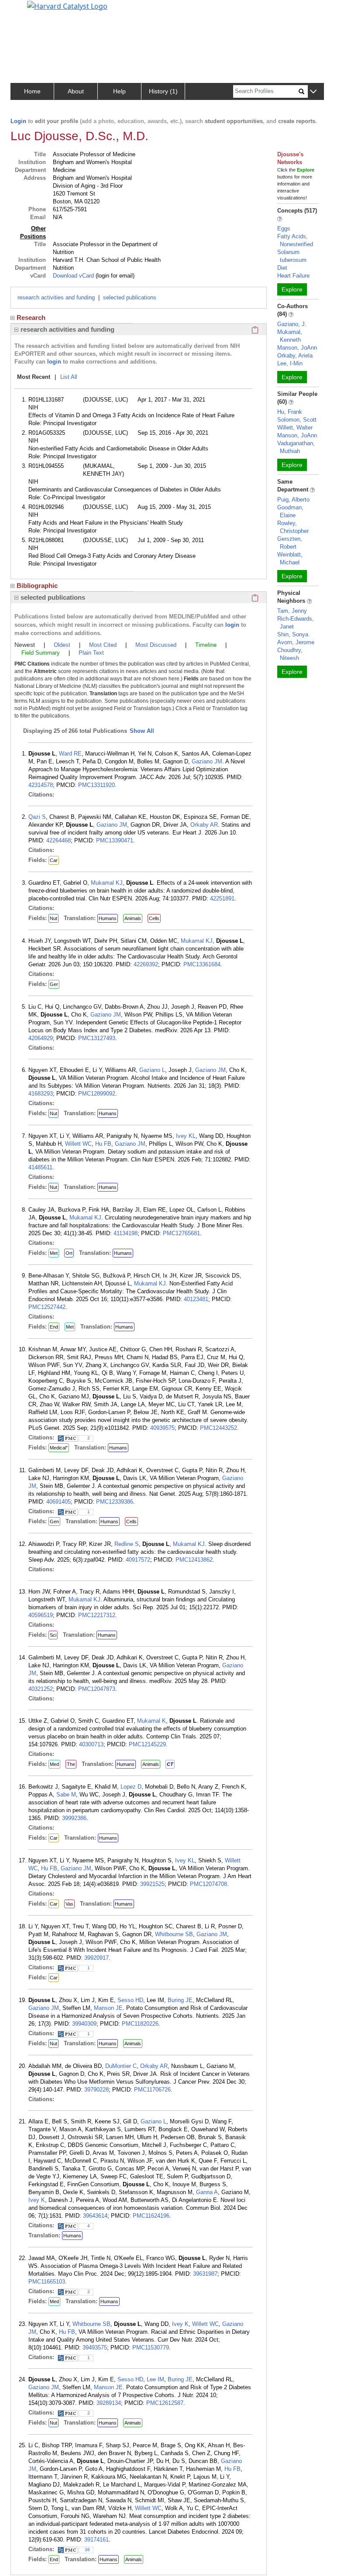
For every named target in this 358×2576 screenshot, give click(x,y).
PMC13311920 (96, 785)
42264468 (59, 840)
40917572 (138, 1560)
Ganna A (207, 2192)
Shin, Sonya (293, 634)
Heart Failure (293, 276)
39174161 (96, 2540)
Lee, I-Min (290, 363)
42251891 (222, 898)
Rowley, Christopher (293, 527)
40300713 (91, 1744)
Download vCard (73, 276)
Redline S (127, 1544)
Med (54, 1764)
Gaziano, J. (292, 324)
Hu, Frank (290, 412)
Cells (154, 918)
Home (32, 91)
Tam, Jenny (292, 611)
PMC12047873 (97, 1689)
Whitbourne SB (174, 1934)
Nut (53, 918)
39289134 (109, 2403)
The (71, 1764)
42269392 (146, 964)
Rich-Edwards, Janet (296, 623)
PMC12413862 (194, 1560)
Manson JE (108, 2008)
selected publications (130, 297)
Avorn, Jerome (296, 642)
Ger (54, 984)
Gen (54, 1522)
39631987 (205, 2274)
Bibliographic (37, 586)
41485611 (40, 1167)
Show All (142, 731)
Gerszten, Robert (290, 543)
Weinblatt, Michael (290, 558)
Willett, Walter (295, 428)
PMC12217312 (97, 1615)
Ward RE (70, 754)
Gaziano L (152, 1070)
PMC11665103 (47, 2282)
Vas (69, 1904)
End (54, 1327)
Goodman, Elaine (290, 511)
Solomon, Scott (297, 420)
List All (69, 377)
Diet (282, 268)
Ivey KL (186, 1136)
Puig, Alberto (293, 500)
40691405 (59, 1502)
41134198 (126, 1233)
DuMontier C (121, 2066)
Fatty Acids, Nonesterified (295, 240)
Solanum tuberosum (292, 256)
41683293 (41, 1094)
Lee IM (155, 2379)
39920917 (96, 1958)
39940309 (84, 2024)
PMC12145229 (147, 1744)
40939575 (162, 1428)
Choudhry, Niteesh (290, 654)
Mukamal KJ (107, 883)
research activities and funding (56, 297)
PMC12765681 (181, 1233)
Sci (53, 1635)
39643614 (95, 2216)
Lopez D (131, 1787)
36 (87, 2550)
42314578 (41, 785)
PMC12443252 (219, 1428)
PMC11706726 (152, 2090)
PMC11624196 (151, 2216)
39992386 (74, 1818)
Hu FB (103, 1144)
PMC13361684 (202, 964)
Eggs (284, 228)
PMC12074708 (208, 1884)
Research (31, 318)
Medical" (59, 1448)
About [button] (76, 91)
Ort (69, 1253)
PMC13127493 (97, 1038)
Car (54, 860)
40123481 (196, 1299)
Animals (133, 918)
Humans (108, 918)
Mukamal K (151, 1721)
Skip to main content (36, 10)
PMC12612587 (165, 2403)
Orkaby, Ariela (295, 355)
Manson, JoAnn (297, 348)
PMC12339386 (115, 1502)
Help (119, 91)
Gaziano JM (207, 761)
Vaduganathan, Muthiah (296, 447)
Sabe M (66, 1795)
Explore (292, 289)
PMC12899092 (97, 1094)
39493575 (95, 2348)
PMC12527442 (47, 1307)
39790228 (96, 2090)
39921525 (152, 1884)
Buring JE (180, 2000)
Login (18, 121)
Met (54, 1253)
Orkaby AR (204, 825)
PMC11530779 (151, 2348)
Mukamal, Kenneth (290, 336)
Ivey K (37, 2200)
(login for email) (114, 276)
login (54, 362)
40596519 (41, 1615)
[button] (313, 92)
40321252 (41, 1689)
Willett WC (78, 1144)
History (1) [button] (163, 91)
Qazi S (37, 817)
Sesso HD (130, 2000)
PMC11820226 (140, 2024)
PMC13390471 (115, 840)
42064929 (41, 1038)
